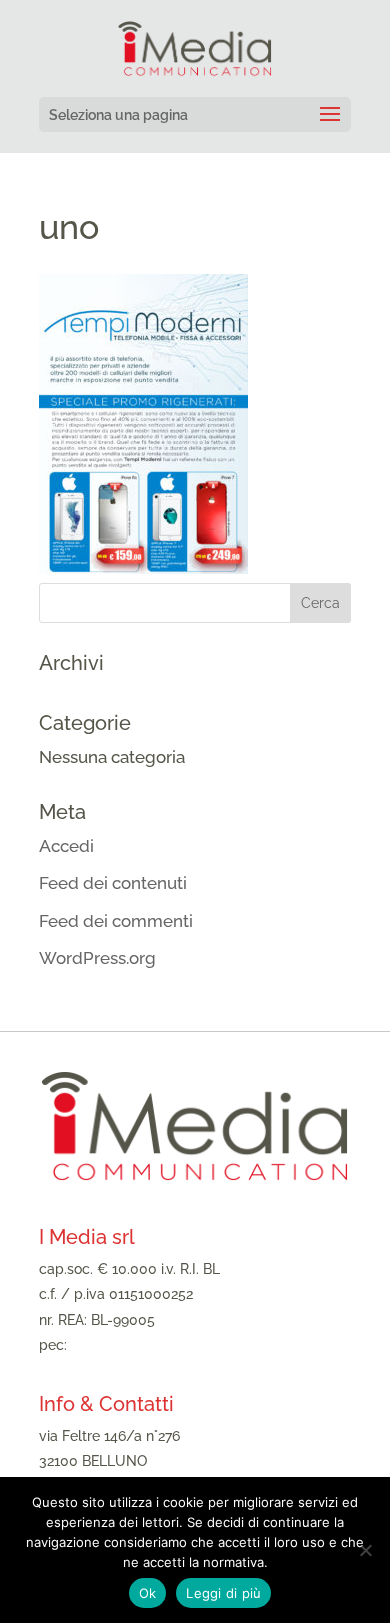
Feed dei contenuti (113, 883)
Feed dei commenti (116, 921)
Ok (148, 1593)
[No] (365, 1550)
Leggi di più (223, 1593)
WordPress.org (97, 958)
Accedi (66, 846)
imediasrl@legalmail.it (143, 1345)
